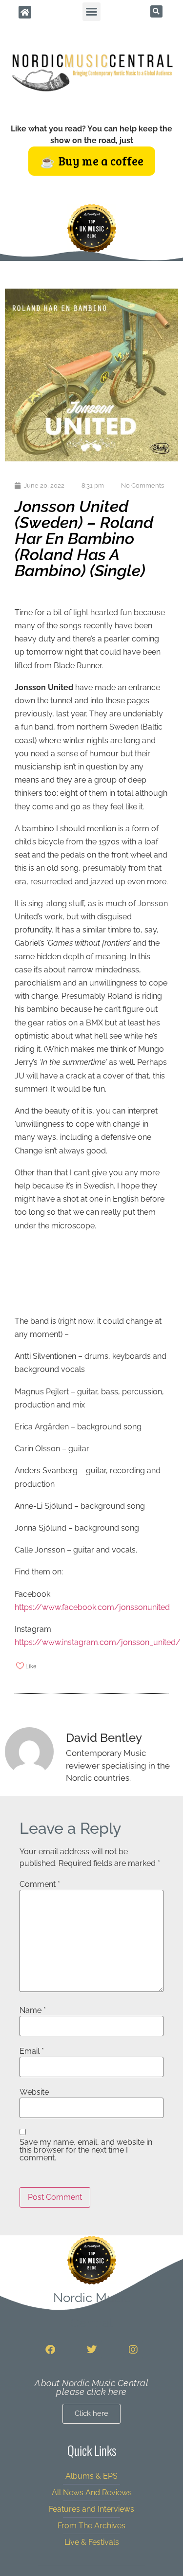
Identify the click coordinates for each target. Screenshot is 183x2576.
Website (34, 2092)
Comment (40, 1884)
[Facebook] (50, 2350)
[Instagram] (133, 2350)
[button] (92, 12)
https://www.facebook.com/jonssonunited (92, 1607)
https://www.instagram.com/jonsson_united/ (98, 1642)
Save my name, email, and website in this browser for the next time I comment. (86, 2150)
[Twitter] (92, 2350)
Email (32, 2051)
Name (33, 2010)
